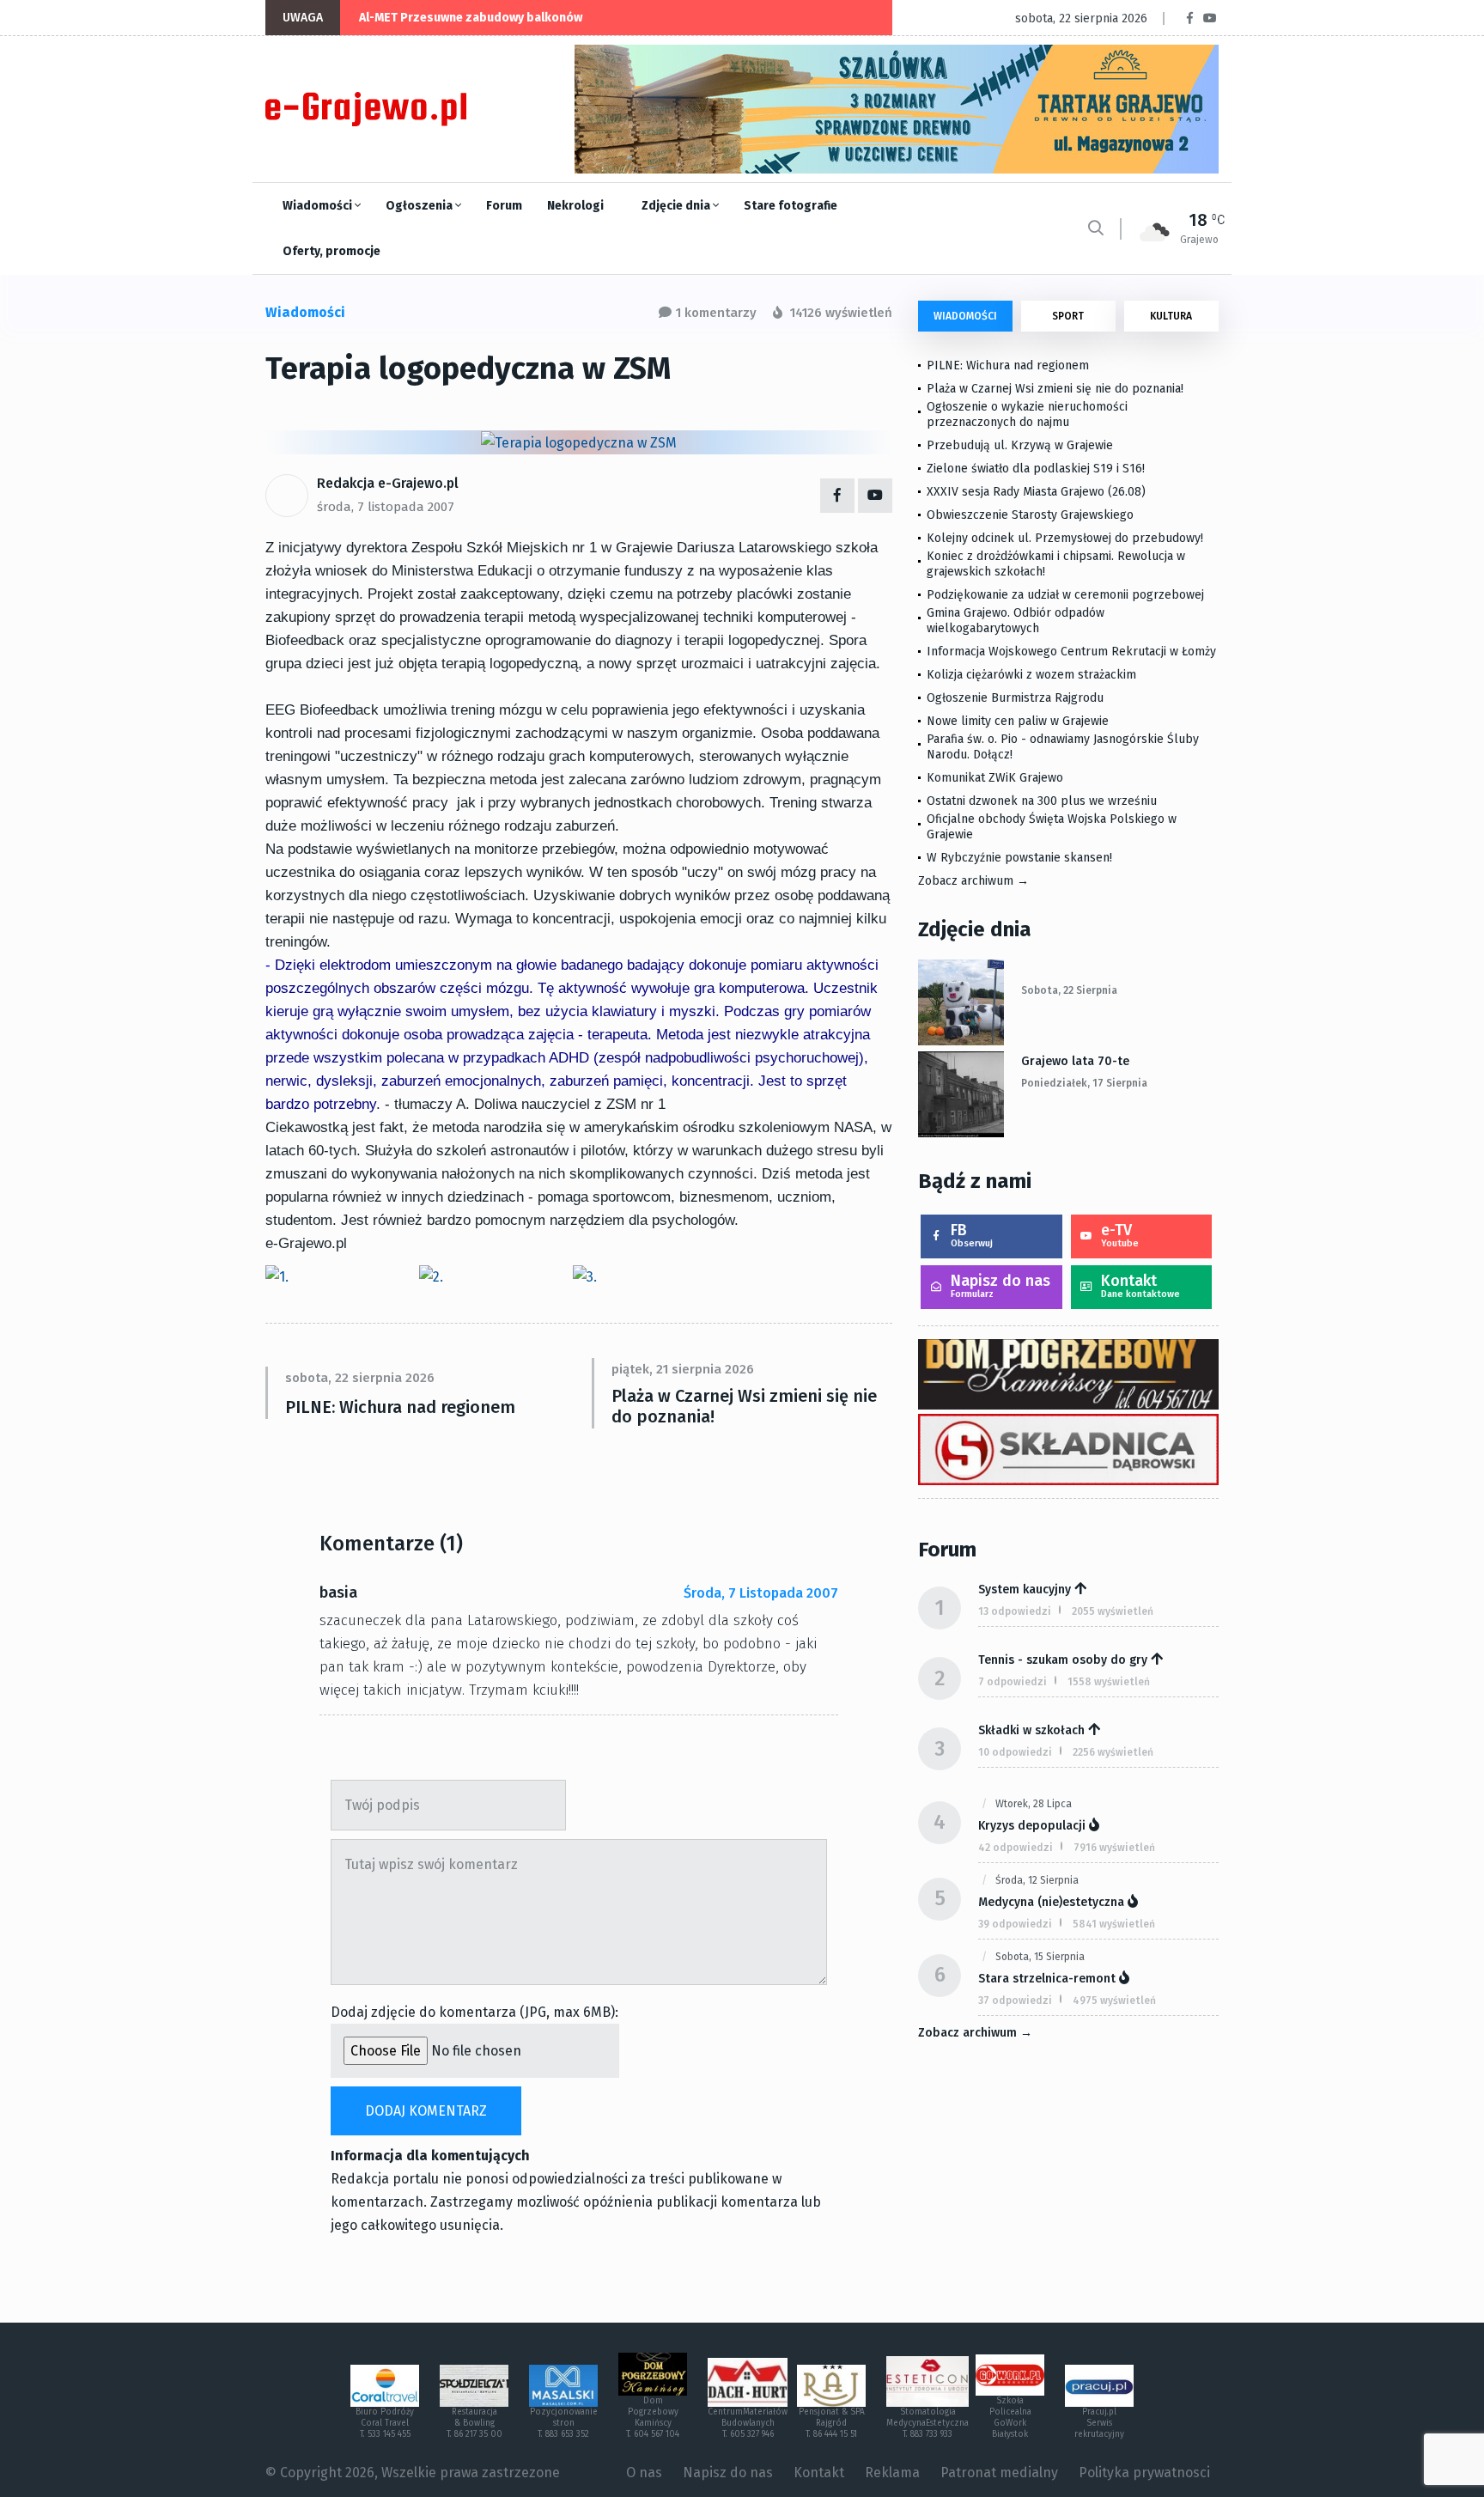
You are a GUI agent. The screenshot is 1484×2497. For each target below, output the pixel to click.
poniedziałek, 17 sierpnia (1084, 1083)
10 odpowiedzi (1015, 1752)
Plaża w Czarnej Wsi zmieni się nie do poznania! (744, 1406)
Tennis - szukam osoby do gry (1063, 1660)
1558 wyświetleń (1109, 1682)
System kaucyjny (1025, 1590)
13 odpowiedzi (1015, 1611)
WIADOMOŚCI (965, 316)
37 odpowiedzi (1015, 2001)
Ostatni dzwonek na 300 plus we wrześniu (1042, 801)
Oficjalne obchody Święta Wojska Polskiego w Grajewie (1052, 827)
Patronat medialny (999, 2473)
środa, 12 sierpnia (1037, 1880)
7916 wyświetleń (1114, 1848)
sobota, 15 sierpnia (1040, 1957)
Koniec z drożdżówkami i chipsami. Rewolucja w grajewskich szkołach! (1056, 564)
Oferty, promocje (331, 251)
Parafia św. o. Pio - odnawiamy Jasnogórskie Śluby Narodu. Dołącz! (1063, 747)
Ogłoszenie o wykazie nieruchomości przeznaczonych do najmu (1027, 414)
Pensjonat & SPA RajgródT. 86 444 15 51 (832, 2423)
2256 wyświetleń (1113, 1752)
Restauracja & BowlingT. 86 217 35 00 (474, 2423)
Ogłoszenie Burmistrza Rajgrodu (1015, 698)
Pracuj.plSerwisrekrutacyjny (1099, 2423)
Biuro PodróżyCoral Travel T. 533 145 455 (385, 2423)
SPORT (1068, 316)
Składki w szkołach (1031, 1730)
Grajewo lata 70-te (1075, 1061)
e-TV (1120, 1235)
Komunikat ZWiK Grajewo (995, 778)
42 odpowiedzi (1016, 1848)
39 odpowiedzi (1015, 1924)
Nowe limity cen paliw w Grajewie (1018, 721)
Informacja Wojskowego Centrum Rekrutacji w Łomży (1071, 652)
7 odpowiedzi (1013, 1682)
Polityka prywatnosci (1144, 2473)
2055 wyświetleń (1113, 1611)
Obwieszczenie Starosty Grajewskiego (1030, 515)
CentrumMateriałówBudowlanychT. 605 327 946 (748, 2423)
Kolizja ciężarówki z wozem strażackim (1031, 675)
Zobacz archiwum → (973, 881)
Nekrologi (575, 206)
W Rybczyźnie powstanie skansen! (1019, 858)
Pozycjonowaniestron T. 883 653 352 (564, 2423)
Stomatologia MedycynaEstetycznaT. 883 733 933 (927, 2423)
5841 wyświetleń (1114, 1924)
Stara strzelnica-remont (1047, 1979)
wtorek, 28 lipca (1034, 1804)
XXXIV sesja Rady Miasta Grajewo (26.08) (1036, 492)
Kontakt (1140, 1285)
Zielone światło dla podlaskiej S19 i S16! (1037, 469)
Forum (504, 206)
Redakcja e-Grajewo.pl (388, 483)
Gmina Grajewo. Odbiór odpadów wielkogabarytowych (1016, 621)
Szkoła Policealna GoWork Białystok (1010, 2418)
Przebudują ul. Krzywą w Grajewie (1020, 445)
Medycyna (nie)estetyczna (1051, 1902)
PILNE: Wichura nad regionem (400, 1407)
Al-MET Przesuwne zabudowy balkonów (471, 18)
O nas (644, 2473)
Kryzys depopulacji (1032, 1826)
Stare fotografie (791, 206)
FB (972, 1235)
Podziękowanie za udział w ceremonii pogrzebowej (1065, 595)
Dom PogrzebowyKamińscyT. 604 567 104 (653, 2418)
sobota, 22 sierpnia (1069, 990)
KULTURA (1171, 316)
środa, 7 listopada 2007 (386, 507)
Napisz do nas (1000, 1285)
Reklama (892, 2473)
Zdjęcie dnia (677, 206)
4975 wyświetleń (1114, 2001)
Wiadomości (319, 206)
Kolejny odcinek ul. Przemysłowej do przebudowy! (1065, 538)
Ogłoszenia (420, 206)
